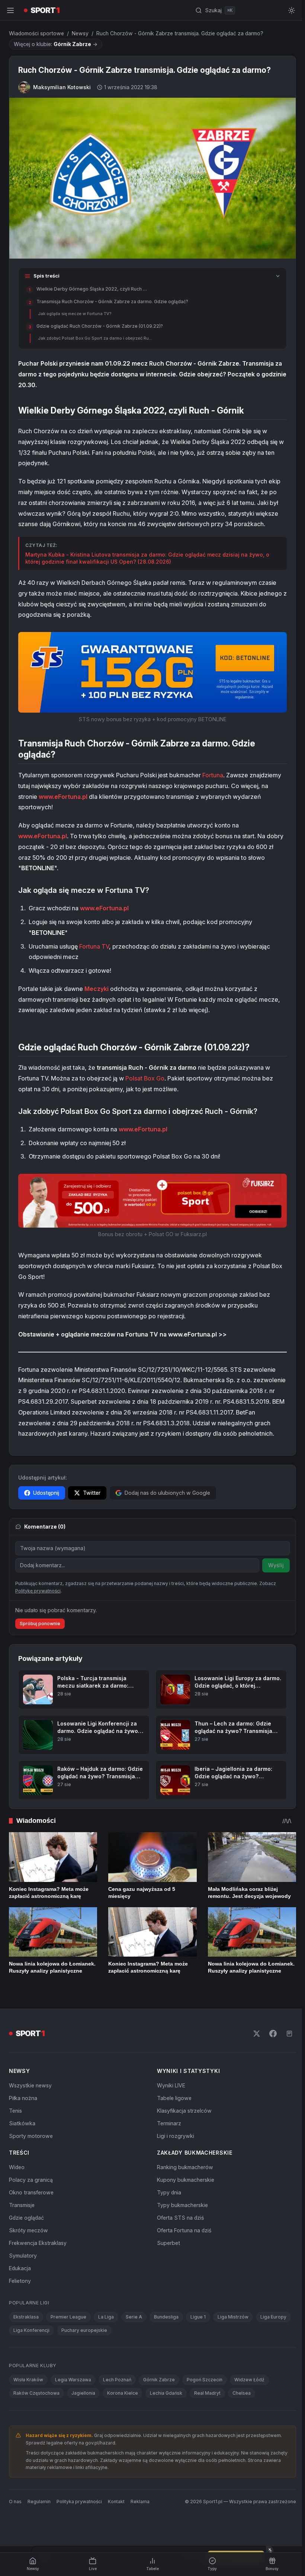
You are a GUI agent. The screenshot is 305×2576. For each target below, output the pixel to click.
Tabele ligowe (174, 2098)
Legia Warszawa (73, 2380)
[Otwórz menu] (10, 10)
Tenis (15, 2111)
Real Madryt (207, 2393)
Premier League (68, 2317)
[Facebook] (273, 2034)
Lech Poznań (117, 2380)
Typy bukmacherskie (182, 2205)
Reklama (140, 2502)
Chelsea (242, 2393)
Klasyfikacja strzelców (184, 2111)
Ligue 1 (198, 2317)
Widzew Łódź (249, 2380)
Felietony (20, 2281)
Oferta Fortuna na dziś (184, 2230)
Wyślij (276, 1565)
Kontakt (116, 2502)
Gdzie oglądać (26, 2218)
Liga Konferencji (31, 2330)
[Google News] (289, 2034)
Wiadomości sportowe (36, 33)
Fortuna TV (94, 946)
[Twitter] (257, 2034)
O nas (15, 2502)
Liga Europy (273, 2317)
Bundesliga (166, 2317)
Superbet (168, 2243)
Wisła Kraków (28, 2380)
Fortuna (213, 775)
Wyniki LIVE (171, 2085)
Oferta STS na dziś (180, 2218)
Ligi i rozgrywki (176, 2136)
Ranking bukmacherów (185, 2167)
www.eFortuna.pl (63, 797)
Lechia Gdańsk (166, 2393)
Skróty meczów (28, 2230)
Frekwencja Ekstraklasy (38, 2243)
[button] (152, 672)
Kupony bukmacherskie (186, 2180)
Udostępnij (46, 1493)
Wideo (17, 2167)
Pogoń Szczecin (205, 2380)
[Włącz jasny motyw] (292, 10)
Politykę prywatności (38, 1591)
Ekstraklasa (26, 2317)
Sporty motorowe (31, 2136)
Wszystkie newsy (30, 2085)
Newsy (80, 33)
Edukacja (20, 2268)
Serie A (134, 2317)
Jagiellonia (83, 2393)
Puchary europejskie (84, 2330)
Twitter (92, 1493)
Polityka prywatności (79, 2502)
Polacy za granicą (31, 2180)
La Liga (106, 2317)
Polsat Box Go (145, 1078)
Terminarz (169, 2123)
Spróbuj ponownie (40, 1624)
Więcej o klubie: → (56, 44)
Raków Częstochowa (36, 2393)
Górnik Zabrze (159, 2380)
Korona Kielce (123, 2393)
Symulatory (23, 2256)
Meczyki (97, 989)
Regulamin (39, 2502)
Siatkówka (22, 2123)
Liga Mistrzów (233, 2317)
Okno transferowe (31, 2192)
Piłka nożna (23, 2098)
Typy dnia (169, 2192)
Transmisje (22, 2205)
